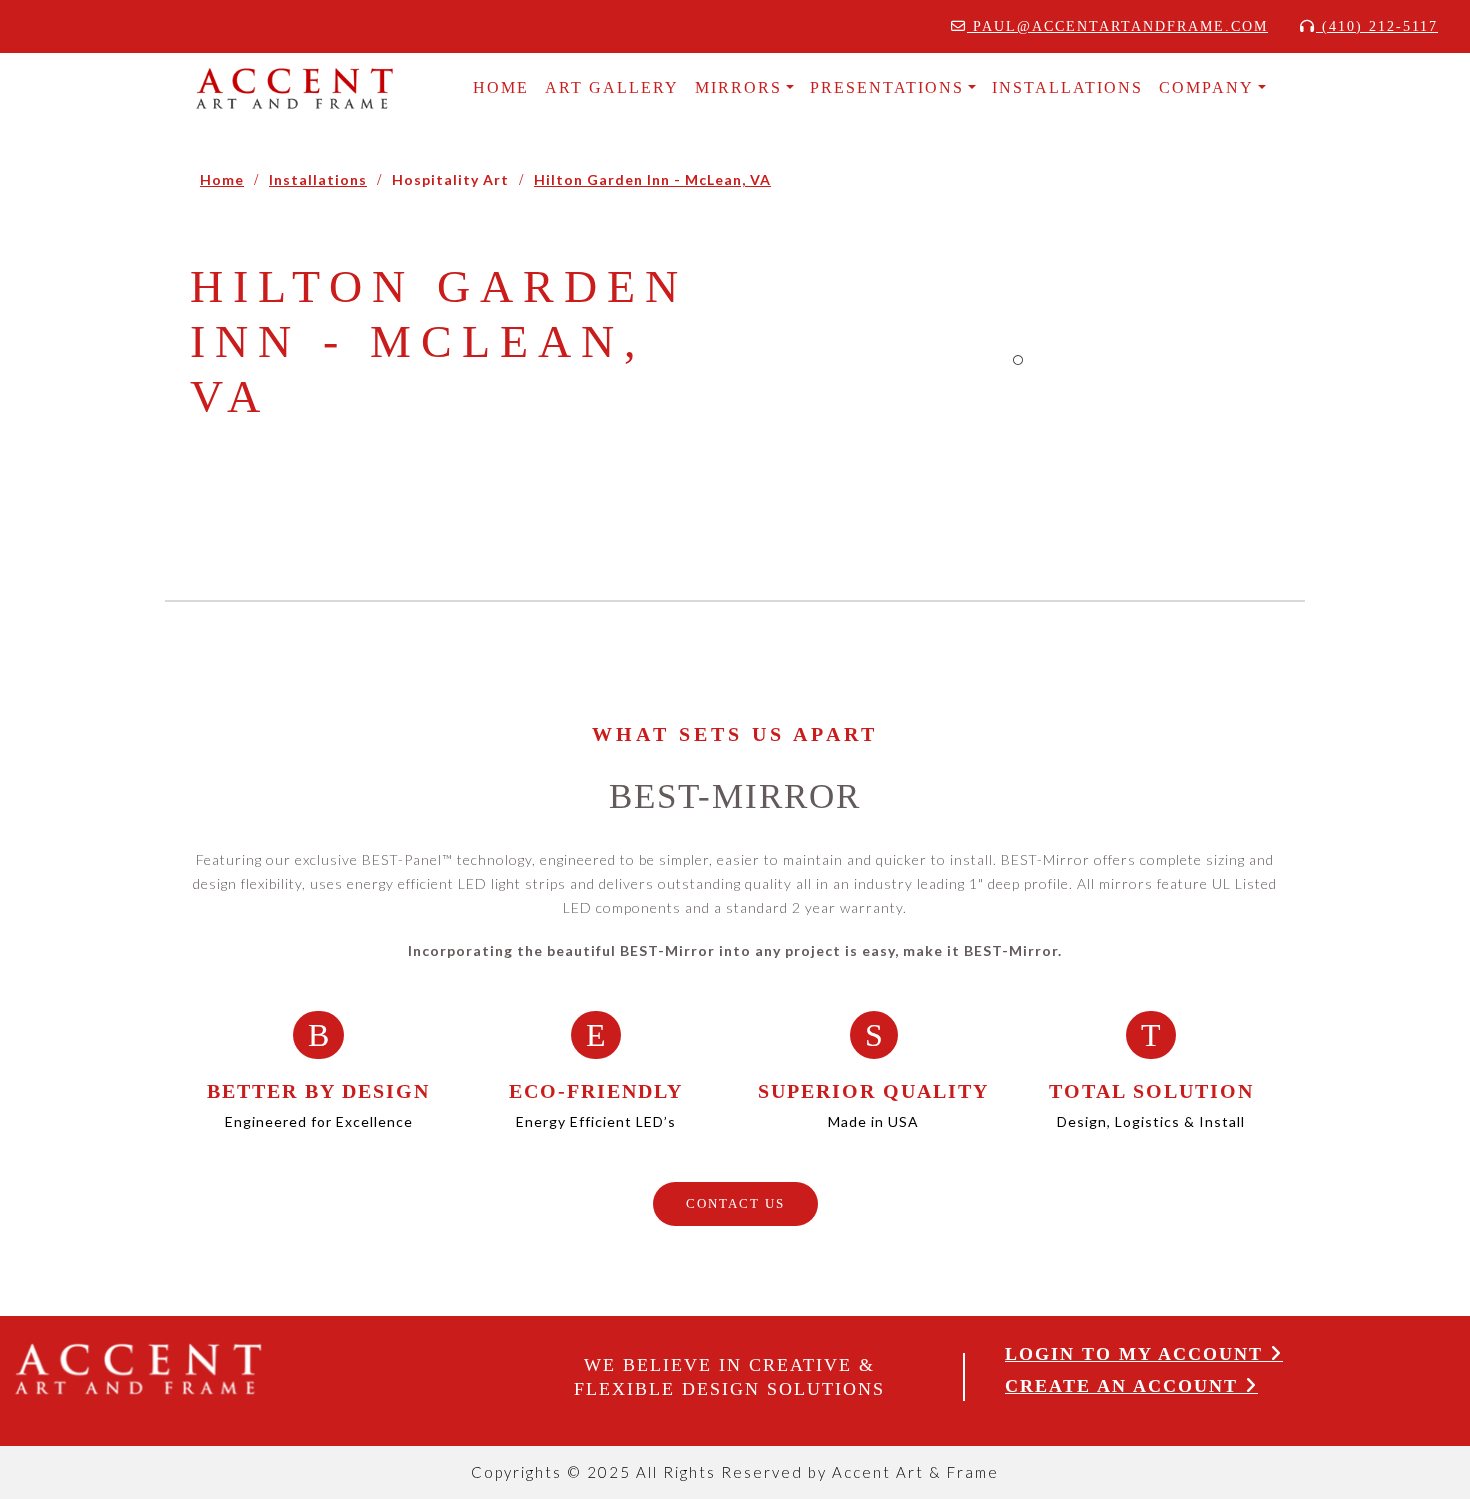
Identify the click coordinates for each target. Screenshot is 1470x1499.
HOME (501, 87)
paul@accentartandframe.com (1117, 26)
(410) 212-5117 (1377, 26)
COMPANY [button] (1206, 87)
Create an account (1125, 1386)
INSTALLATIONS (1067, 87)
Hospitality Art (450, 179)
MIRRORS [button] (738, 87)
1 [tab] (1018, 360)
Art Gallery (612, 87)
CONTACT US (735, 1203)
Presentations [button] (887, 87)
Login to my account (1137, 1354)
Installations (318, 179)
